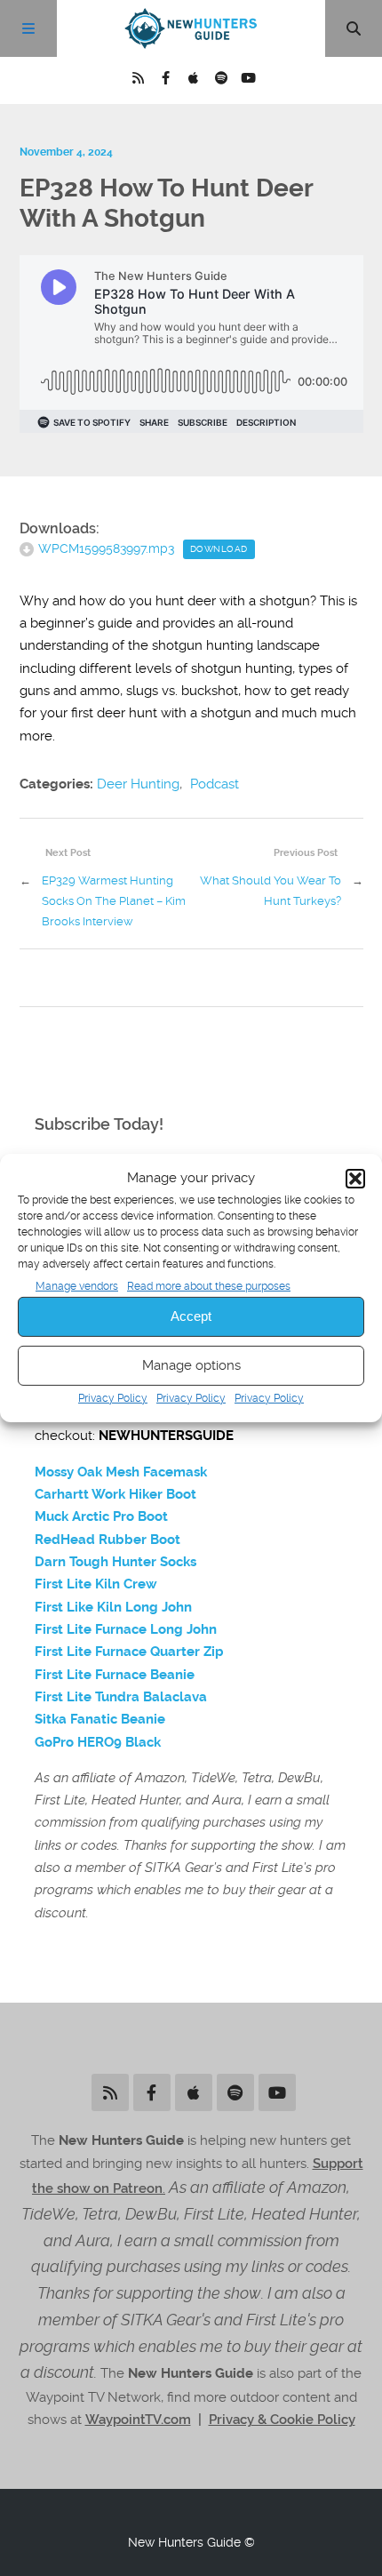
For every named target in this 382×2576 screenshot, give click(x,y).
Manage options (191, 1365)
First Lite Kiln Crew (96, 1584)
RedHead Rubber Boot (107, 1540)
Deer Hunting (138, 784)
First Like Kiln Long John (113, 1607)
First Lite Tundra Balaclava (121, 1697)
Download (219, 549)
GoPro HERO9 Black (98, 1742)
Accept (191, 1316)
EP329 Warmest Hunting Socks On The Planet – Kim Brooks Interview (114, 900)
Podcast (215, 784)
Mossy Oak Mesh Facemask (121, 1472)
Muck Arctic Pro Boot (101, 1516)
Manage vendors (77, 1285)
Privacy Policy (113, 1398)
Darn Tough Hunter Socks (115, 1562)
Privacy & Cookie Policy (282, 2420)
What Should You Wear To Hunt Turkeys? (271, 890)
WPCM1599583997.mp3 (106, 548)
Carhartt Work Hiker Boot (115, 1494)
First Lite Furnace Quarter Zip (129, 1652)
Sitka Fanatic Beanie (100, 1719)
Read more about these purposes (209, 1285)
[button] (355, 1179)
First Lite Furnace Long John (126, 1629)
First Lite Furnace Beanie (115, 1675)
